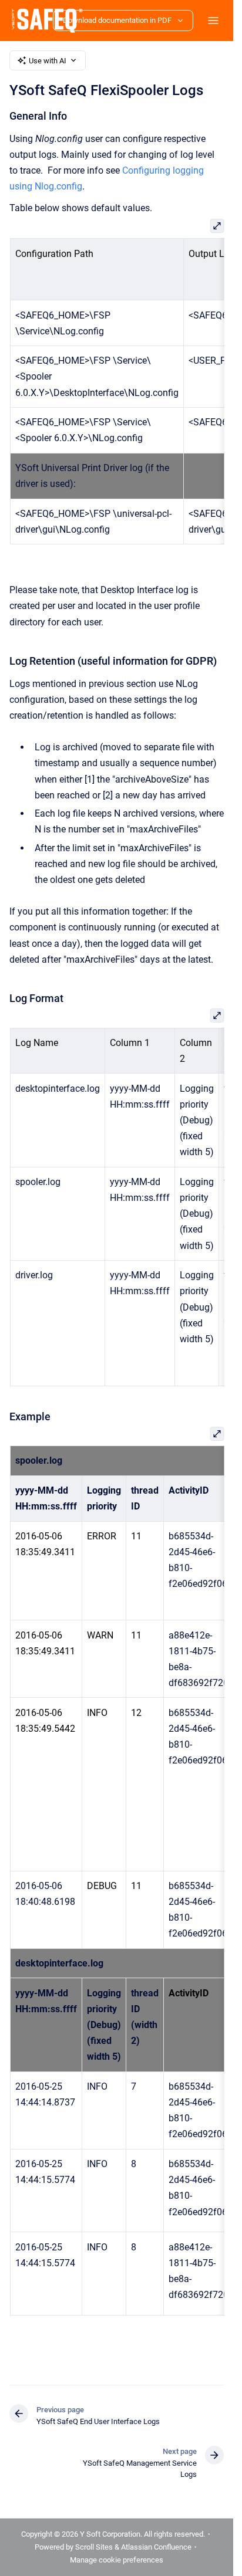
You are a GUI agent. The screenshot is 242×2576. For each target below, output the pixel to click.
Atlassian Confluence (156, 2547)
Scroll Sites (94, 2547)
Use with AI (48, 61)
